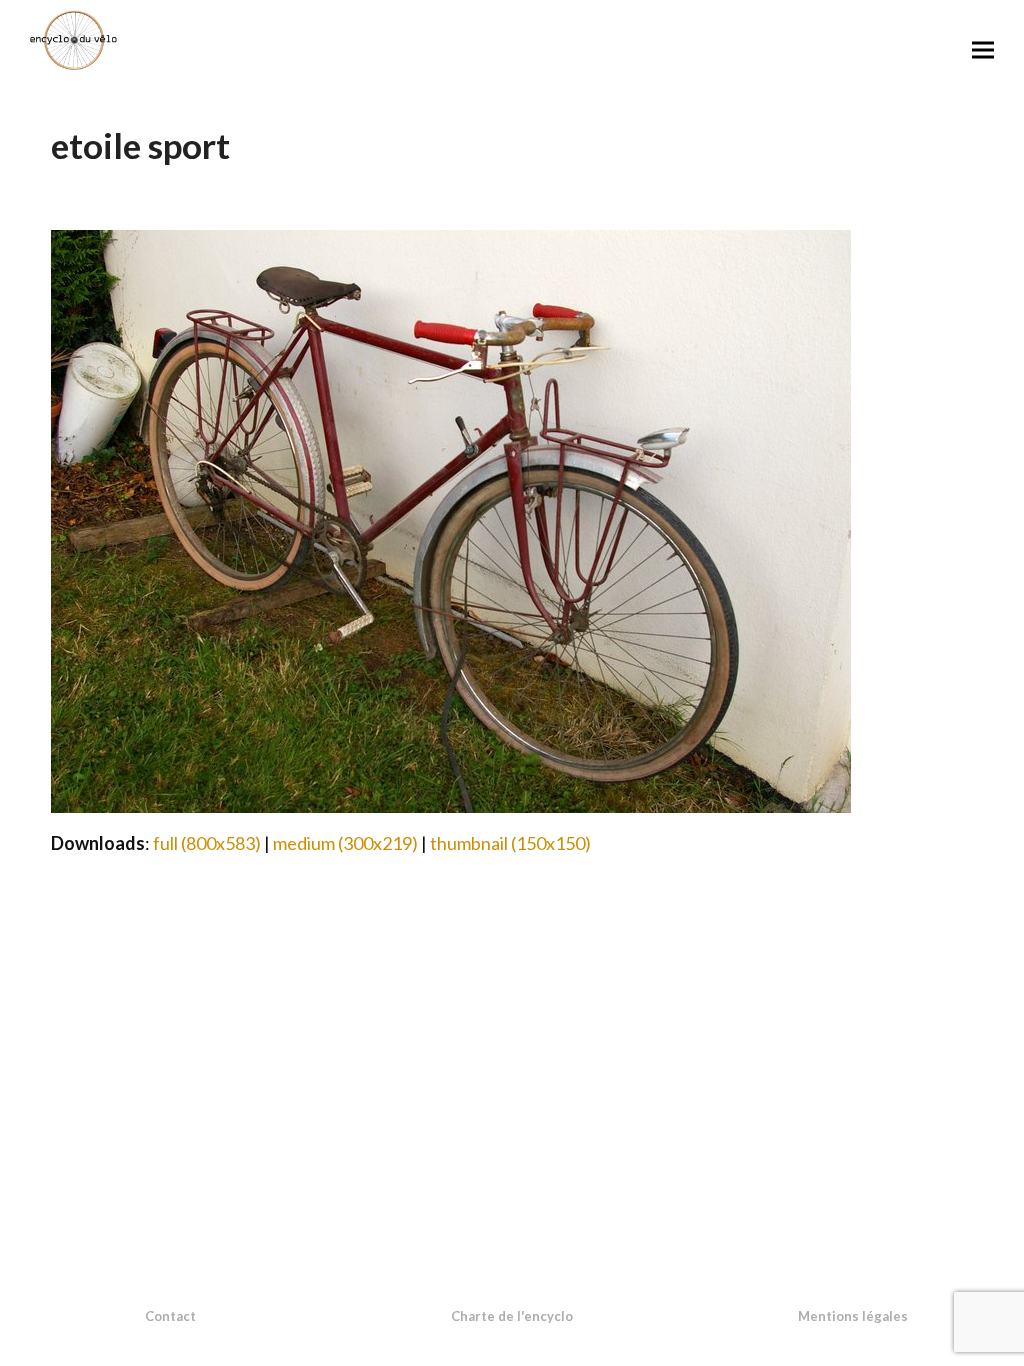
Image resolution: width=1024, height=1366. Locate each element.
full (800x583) (207, 843)
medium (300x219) (345, 843)
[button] (983, 49)
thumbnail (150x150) (510, 843)
